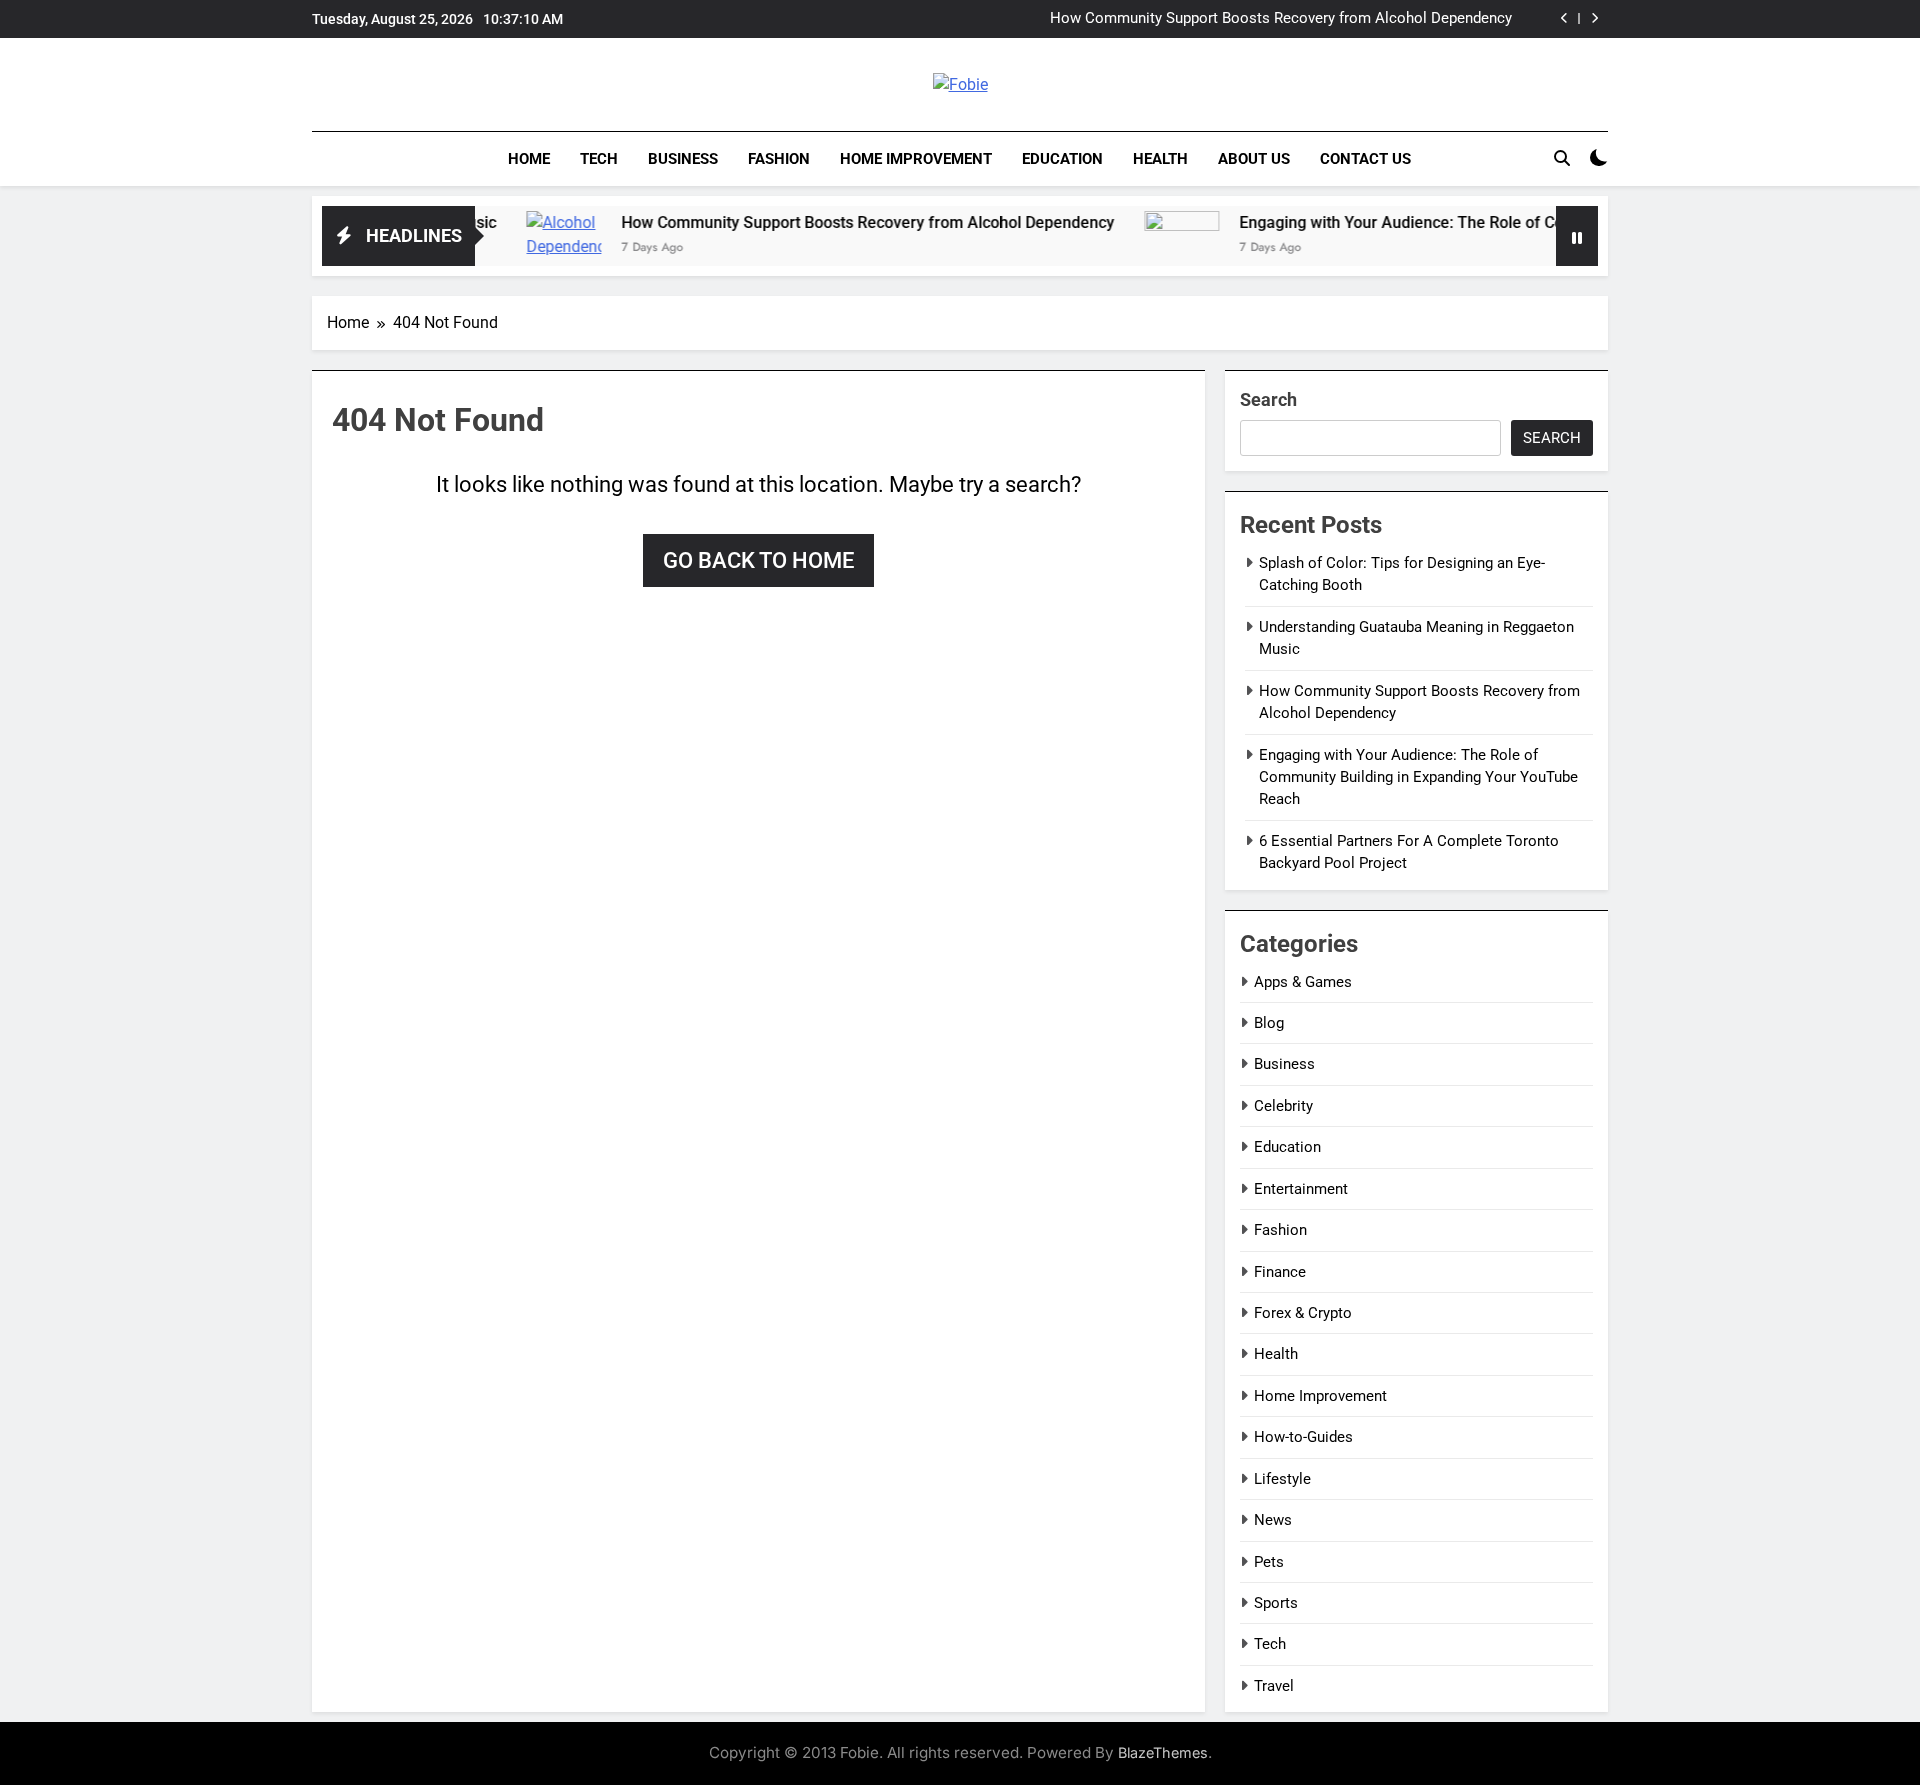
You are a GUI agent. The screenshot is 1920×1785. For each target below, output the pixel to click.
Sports (1276, 1603)
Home (529, 159)
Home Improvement (916, 159)
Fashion (779, 159)
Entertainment (1301, 1189)
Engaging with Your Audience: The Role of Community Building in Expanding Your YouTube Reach (1537, 222)
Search (1268, 399)
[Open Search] (1562, 158)
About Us (1254, 159)
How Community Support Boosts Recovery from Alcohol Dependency (1281, 19)
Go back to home (758, 560)
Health (1160, 159)
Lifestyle (1282, 1479)
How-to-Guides (1303, 1437)
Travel (1274, 1686)
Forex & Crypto (1303, 1313)
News (1273, 1520)
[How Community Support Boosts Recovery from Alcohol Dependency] (512, 248)
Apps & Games (1303, 982)
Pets (1269, 1562)
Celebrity (1283, 1106)
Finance (1280, 1272)
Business (683, 159)
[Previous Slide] (1564, 18)
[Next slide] (1594, 18)
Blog (1269, 1023)
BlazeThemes (1163, 1752)
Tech (599, 159)
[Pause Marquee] (1577, 236)
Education (1062, 159)
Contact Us (1365, 159)
